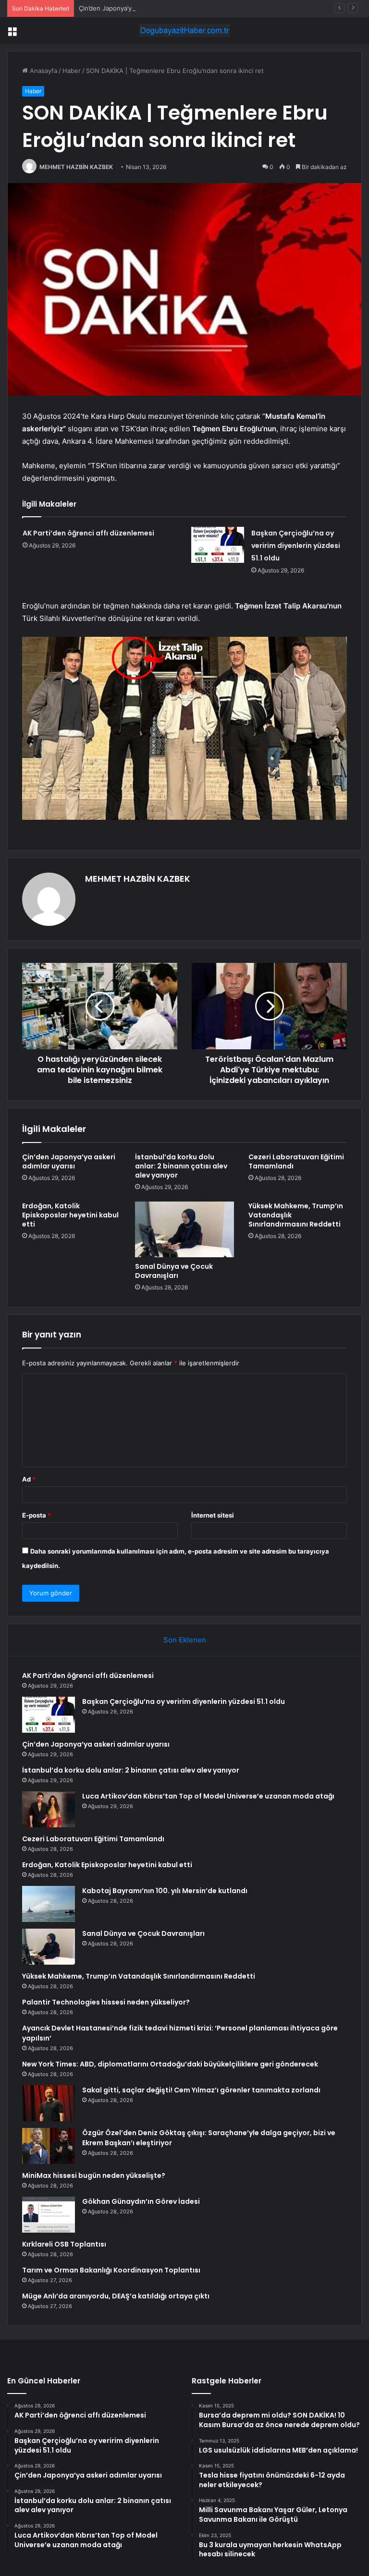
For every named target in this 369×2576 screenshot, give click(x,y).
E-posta (37, 1515)
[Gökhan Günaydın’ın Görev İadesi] (49, 2215)
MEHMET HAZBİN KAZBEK (76, 167)
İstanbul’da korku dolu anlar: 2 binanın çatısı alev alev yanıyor (181, 1166)
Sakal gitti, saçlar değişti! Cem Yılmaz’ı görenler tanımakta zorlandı (201, 2090)
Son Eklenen (185, 1640)
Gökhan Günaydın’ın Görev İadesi (141, 2201)
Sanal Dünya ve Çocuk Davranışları (174, 1271)
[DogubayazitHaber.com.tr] (184, 30)
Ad (29, 1479)
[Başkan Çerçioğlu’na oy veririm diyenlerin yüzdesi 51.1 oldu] (218, 545)
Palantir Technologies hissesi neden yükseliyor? (106, 2002)
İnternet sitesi (213, 1515)
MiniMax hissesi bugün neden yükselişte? (94, 2175)
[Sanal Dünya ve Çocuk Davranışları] (184, 1229)
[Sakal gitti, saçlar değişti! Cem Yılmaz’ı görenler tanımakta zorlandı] (49, 2103)
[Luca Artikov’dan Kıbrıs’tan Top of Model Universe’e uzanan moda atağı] (49, 1809)
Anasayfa (43, 71)
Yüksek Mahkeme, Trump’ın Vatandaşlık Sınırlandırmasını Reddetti (139, 1976)
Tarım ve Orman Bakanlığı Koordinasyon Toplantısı (111, 2270)
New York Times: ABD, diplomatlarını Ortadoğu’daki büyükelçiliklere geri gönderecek (170, 2064)
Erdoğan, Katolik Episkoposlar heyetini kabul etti (70, 1215)
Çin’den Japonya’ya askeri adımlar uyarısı (139, 8)
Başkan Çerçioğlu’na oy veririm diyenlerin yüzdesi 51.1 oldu (296, 546)
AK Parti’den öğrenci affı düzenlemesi (88, 533)
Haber (72, 71)
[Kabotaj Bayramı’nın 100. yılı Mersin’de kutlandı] (49, 1904)
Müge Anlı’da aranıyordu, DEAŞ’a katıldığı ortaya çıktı (116, 2296)
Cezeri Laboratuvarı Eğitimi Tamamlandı (296, 1161)
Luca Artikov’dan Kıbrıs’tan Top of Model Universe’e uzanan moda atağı (208, 1796)
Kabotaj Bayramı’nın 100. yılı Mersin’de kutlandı (165, 1891)
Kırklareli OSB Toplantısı (64, 2244)
